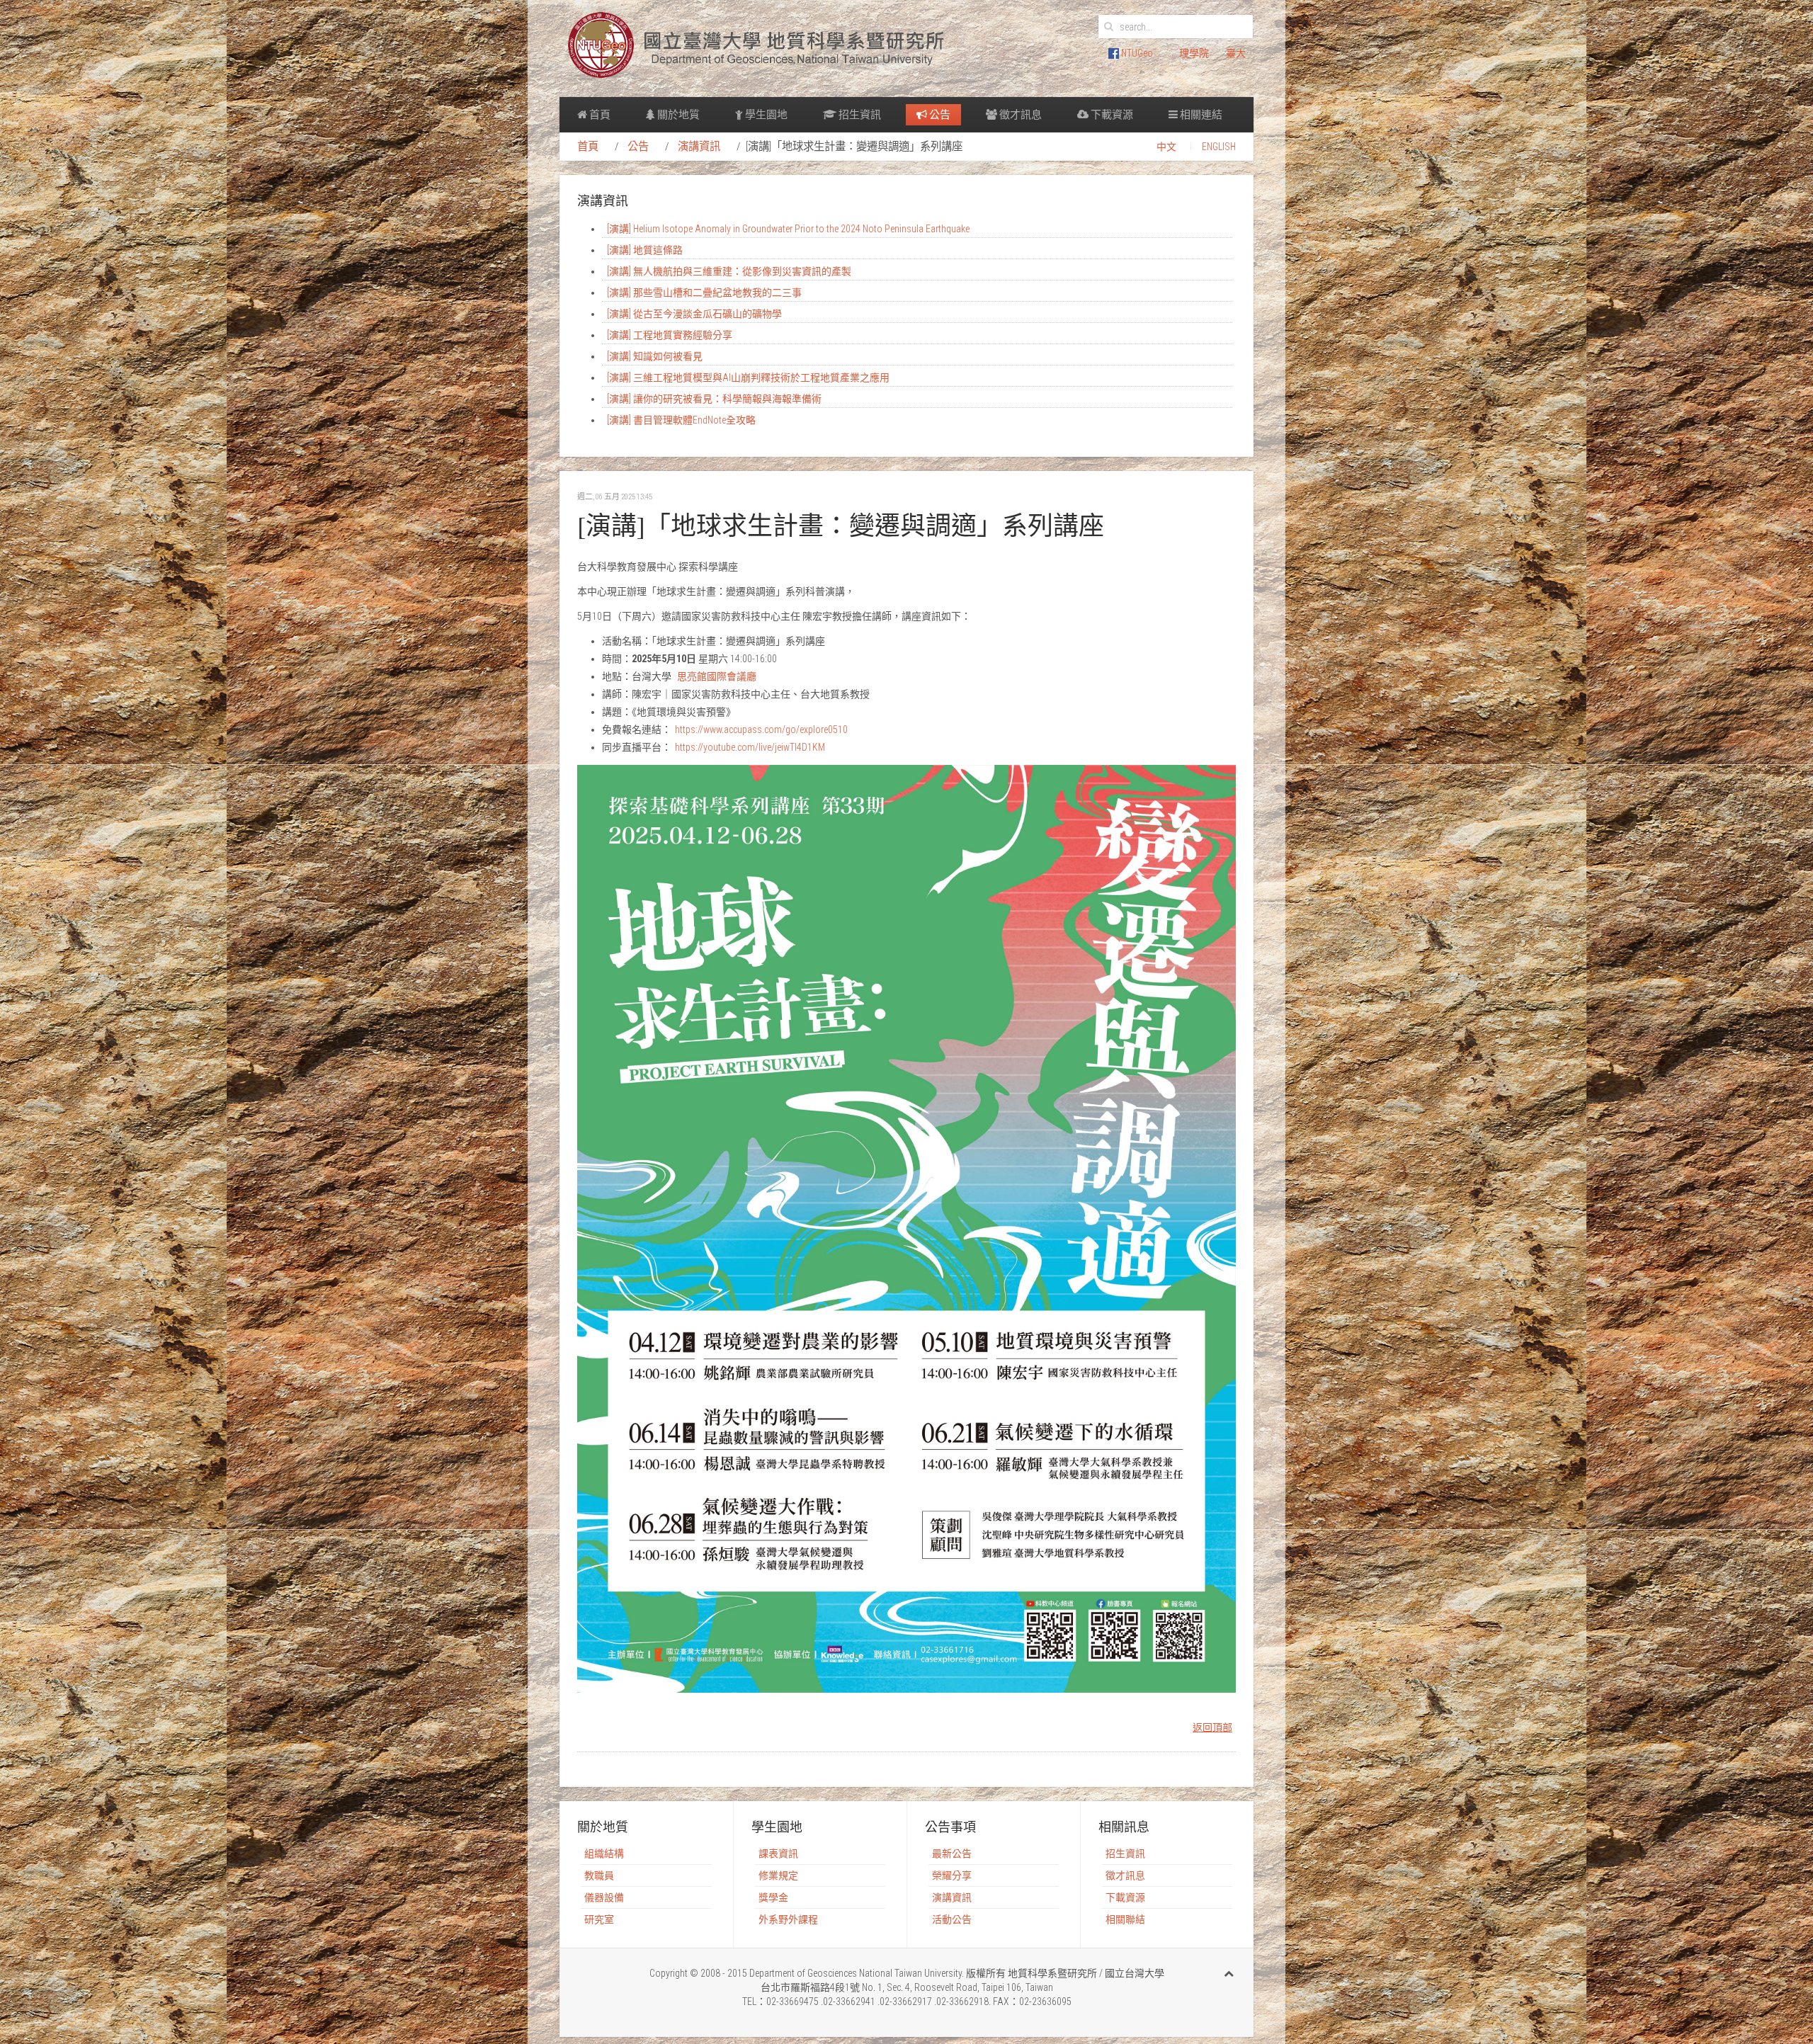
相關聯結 (1125, 1919)
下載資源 (1111, 115)
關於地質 (677, 115)
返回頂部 (1212, 1727)
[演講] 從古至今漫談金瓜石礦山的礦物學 (694, 314)
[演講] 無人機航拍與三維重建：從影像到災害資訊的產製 (729, 271)
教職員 (599, 1875)
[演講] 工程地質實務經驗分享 (670, 335)
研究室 (599, 1919)
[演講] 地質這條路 (645, 250)
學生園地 (765, 115)
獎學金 (773, 1897)
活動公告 (952, 1919)
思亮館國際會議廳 (717, 676)
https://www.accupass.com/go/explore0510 (761, 729)
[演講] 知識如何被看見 (655, 356)
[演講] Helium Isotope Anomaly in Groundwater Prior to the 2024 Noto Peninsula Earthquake (788, 229)
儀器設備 (604, 1897)
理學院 (1194, 53)
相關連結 (1200, 115)
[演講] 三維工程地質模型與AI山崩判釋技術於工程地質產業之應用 (748, 377)
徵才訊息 (1019, 115)
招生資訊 (859, 115)
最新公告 (952, 1853)
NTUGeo (1136, 53)
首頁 (599, 115)
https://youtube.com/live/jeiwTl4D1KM (750, 747)
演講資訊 (699, 147)
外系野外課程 (788, 1919)
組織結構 (604, 1853)
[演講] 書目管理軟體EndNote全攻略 (681, 420)
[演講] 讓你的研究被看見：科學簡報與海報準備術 (714, 399)
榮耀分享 (952, 1875)
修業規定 (778, 1875)
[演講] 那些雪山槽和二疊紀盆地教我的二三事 (704, 293)
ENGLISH (1219, 147)
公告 (939, 115)
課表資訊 (778, 1853)
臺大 (1236, 53)
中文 (1166, 147)
